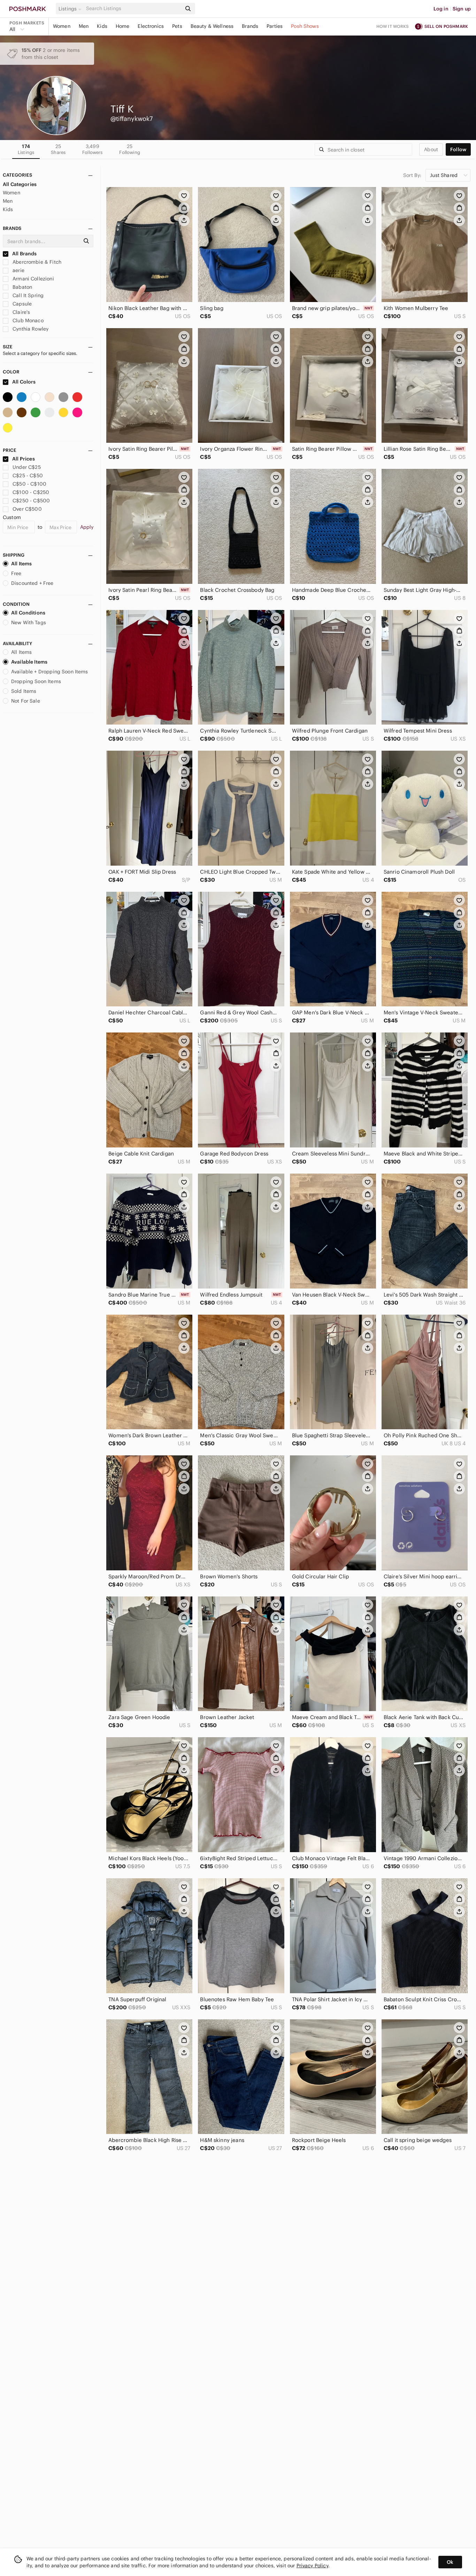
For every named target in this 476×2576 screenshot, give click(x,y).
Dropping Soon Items (36, 681)
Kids (102, 26)
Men (84, 26)
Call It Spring (27, 295)
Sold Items (24, 691)
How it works (393, 26)
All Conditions (28, 613)
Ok (450, 2562)
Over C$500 (27, 509)
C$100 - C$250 (31, 492)
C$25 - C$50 (28, 475)
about (431, 149)
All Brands (24, 254)
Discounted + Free (32, 583)
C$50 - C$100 (29, 484)
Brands (250, 26)
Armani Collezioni (33, 279)
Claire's (21, 312)
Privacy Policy (312, 2566)
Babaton (22, 287)
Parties (275, 26)
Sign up (462, 9)
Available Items (29, 662)
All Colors (24, 382)
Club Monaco (27, 320)
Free (16, 573)
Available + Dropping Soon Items (50, 672)
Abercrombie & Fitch (36, 262)
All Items (21, 564)
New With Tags (29, 622)
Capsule (21, 304)
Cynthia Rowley (30, 329)
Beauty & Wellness (212, 26)
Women (62, 26)
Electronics (151, 26)
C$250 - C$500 (31, 501)
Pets (177, 26)
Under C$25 (27, 467)
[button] (71, 9)
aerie (18, 270)
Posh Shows (305, 26)
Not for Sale (26, 701)
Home (123, 26)
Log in (441, 9)
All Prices (24, 459)
